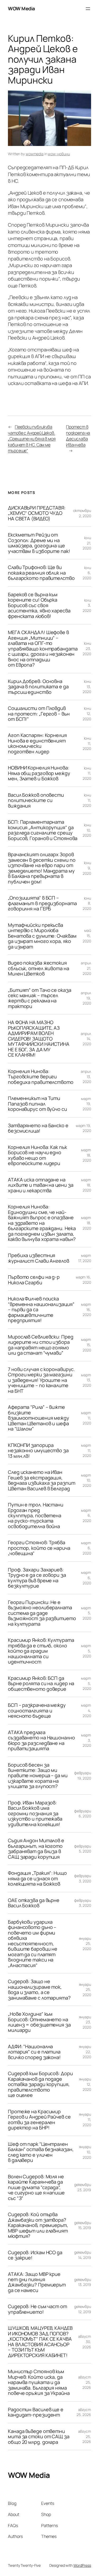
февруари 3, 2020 (83, 1878)
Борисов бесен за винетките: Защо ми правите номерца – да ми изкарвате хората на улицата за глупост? (38, 1776)
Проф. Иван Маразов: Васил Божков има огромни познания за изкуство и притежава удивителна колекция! (35, 1813)
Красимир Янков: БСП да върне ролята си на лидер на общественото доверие (41, 1683)
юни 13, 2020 (87, 686)
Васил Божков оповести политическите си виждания (36, 800)
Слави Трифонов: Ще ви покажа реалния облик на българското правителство (41, 573)
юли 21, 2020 (87, 543)
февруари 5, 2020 (83, 1849)
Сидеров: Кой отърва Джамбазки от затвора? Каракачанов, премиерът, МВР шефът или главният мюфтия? (38, 2225)
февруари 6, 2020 (83, 1814)
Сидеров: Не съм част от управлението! (37, 2309)
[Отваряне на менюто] (88, 9)
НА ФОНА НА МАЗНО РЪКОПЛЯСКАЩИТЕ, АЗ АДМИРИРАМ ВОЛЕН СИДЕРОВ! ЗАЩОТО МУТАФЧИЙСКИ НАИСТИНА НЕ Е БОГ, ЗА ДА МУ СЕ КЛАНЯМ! (39, 1039)
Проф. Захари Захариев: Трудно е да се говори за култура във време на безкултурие (37, 1578)
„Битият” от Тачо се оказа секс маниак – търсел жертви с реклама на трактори (40, 998)
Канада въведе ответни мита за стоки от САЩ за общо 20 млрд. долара (39, 2437)
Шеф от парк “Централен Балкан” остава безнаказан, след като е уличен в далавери (41, 2152)
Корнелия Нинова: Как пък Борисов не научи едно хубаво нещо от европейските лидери (37, 1155)
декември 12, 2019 (83, 2309)
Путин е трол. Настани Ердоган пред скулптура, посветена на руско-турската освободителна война (36, 1515)
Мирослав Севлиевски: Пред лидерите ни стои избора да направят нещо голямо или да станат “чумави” (41, 1345)
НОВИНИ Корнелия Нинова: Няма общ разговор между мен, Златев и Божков (39, 773)
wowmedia (35, 154)
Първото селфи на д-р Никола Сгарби (34, 1280)
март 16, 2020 (83, 1280)
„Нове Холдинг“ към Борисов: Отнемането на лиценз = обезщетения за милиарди (39, 2022)
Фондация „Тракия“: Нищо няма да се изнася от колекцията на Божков (37, 1878)
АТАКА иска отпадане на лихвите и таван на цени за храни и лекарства (41, 1185)
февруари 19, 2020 (83, 1775)
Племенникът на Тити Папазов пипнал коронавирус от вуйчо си (37, 1104)
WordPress (82, 2565)
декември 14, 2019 (83, 2255)
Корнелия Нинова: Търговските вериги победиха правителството (41, 1077)
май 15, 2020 (87, 936)
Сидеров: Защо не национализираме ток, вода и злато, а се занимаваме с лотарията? (39, 1990)
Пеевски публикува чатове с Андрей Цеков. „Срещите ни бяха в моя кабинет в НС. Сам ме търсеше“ (32, 439)
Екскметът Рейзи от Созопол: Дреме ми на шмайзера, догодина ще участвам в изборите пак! (39, 543)
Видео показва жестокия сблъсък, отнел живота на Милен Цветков (39, 968)
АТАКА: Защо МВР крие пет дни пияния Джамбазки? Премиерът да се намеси (37, 2282)
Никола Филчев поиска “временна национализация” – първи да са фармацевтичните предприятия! (41, 1309)
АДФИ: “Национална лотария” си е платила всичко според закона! (34, 2052)
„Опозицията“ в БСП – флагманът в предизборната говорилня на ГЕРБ (42, 903)
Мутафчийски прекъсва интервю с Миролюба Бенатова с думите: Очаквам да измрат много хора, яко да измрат (42, 936)
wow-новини (59, 154)
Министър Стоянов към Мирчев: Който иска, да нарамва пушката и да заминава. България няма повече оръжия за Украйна (39, 2382)
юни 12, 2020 (87, 713)
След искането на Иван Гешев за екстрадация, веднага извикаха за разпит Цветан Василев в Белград (41, 1480)
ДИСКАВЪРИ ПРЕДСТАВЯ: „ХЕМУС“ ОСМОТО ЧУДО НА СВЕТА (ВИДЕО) (37, 513)
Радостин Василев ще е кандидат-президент (36, 2412)
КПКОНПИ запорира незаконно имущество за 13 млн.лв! (38, 1450)
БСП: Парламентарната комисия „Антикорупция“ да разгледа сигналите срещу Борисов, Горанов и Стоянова (43, 830)
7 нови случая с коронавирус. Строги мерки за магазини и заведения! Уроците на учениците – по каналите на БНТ (41, 1380)
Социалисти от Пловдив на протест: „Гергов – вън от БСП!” (39, 714)
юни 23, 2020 (87, 648)
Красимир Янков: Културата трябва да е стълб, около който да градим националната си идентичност (41, 1651)
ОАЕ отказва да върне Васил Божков (34, 1903)
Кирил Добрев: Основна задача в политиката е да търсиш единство (38, 687)
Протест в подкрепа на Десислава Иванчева (78, 436)
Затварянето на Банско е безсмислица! (38, 1128)
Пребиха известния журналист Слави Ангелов (39, 1258)
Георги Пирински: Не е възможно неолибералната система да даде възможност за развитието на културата (42, 1613)
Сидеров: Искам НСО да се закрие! (35, 2255)
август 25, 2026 (84, 2412)
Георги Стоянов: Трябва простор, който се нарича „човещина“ (39, 1548)
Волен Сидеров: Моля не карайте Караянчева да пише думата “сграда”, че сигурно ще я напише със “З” (36, 2187)
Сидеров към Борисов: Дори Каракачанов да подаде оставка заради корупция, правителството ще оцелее (40, 2084)
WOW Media (21, 8)
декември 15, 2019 (83, 2225)
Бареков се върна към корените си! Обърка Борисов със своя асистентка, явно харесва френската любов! (39, 605)
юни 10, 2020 (87, 830)
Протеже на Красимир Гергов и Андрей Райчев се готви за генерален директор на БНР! (39, 2120)
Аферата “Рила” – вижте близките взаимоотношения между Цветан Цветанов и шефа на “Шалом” (39, 1418)
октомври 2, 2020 (82, 513)
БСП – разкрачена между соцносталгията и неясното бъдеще (37, 1710)
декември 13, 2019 (83, 2282)
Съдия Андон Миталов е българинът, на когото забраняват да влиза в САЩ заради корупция (36, 1849)
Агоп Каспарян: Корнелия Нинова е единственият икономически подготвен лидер (37, 743)
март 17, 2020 (85, 1258)
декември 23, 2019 (83, 2187)
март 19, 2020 (83, 1128)
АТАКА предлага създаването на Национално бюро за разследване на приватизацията (41, 1740)
